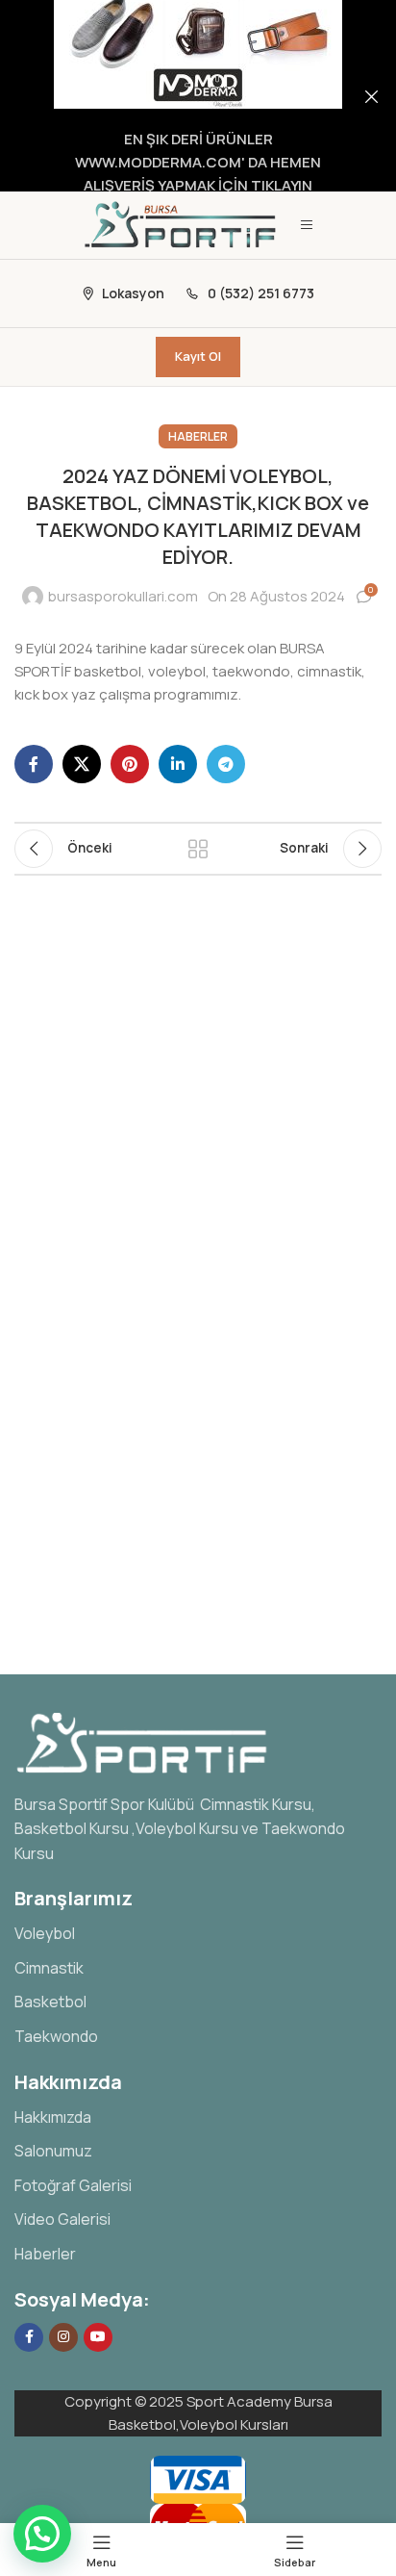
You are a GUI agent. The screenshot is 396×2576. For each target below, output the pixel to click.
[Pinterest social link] (130, 764)
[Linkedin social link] (178, 764)
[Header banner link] (169, 96)
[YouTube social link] (98, 2337)
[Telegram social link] (226, 764)
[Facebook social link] (34, 764)
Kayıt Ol (198, 356)
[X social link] (82, 764)
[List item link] (198, 1934)
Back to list (198, 849)
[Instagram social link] (63, 2337)
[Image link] (144, 1741)
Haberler (198, 436)
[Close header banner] (372, 96)
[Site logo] (182, 224)
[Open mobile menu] (307, 225)
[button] (42, 2534)
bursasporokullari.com (123, 596)
